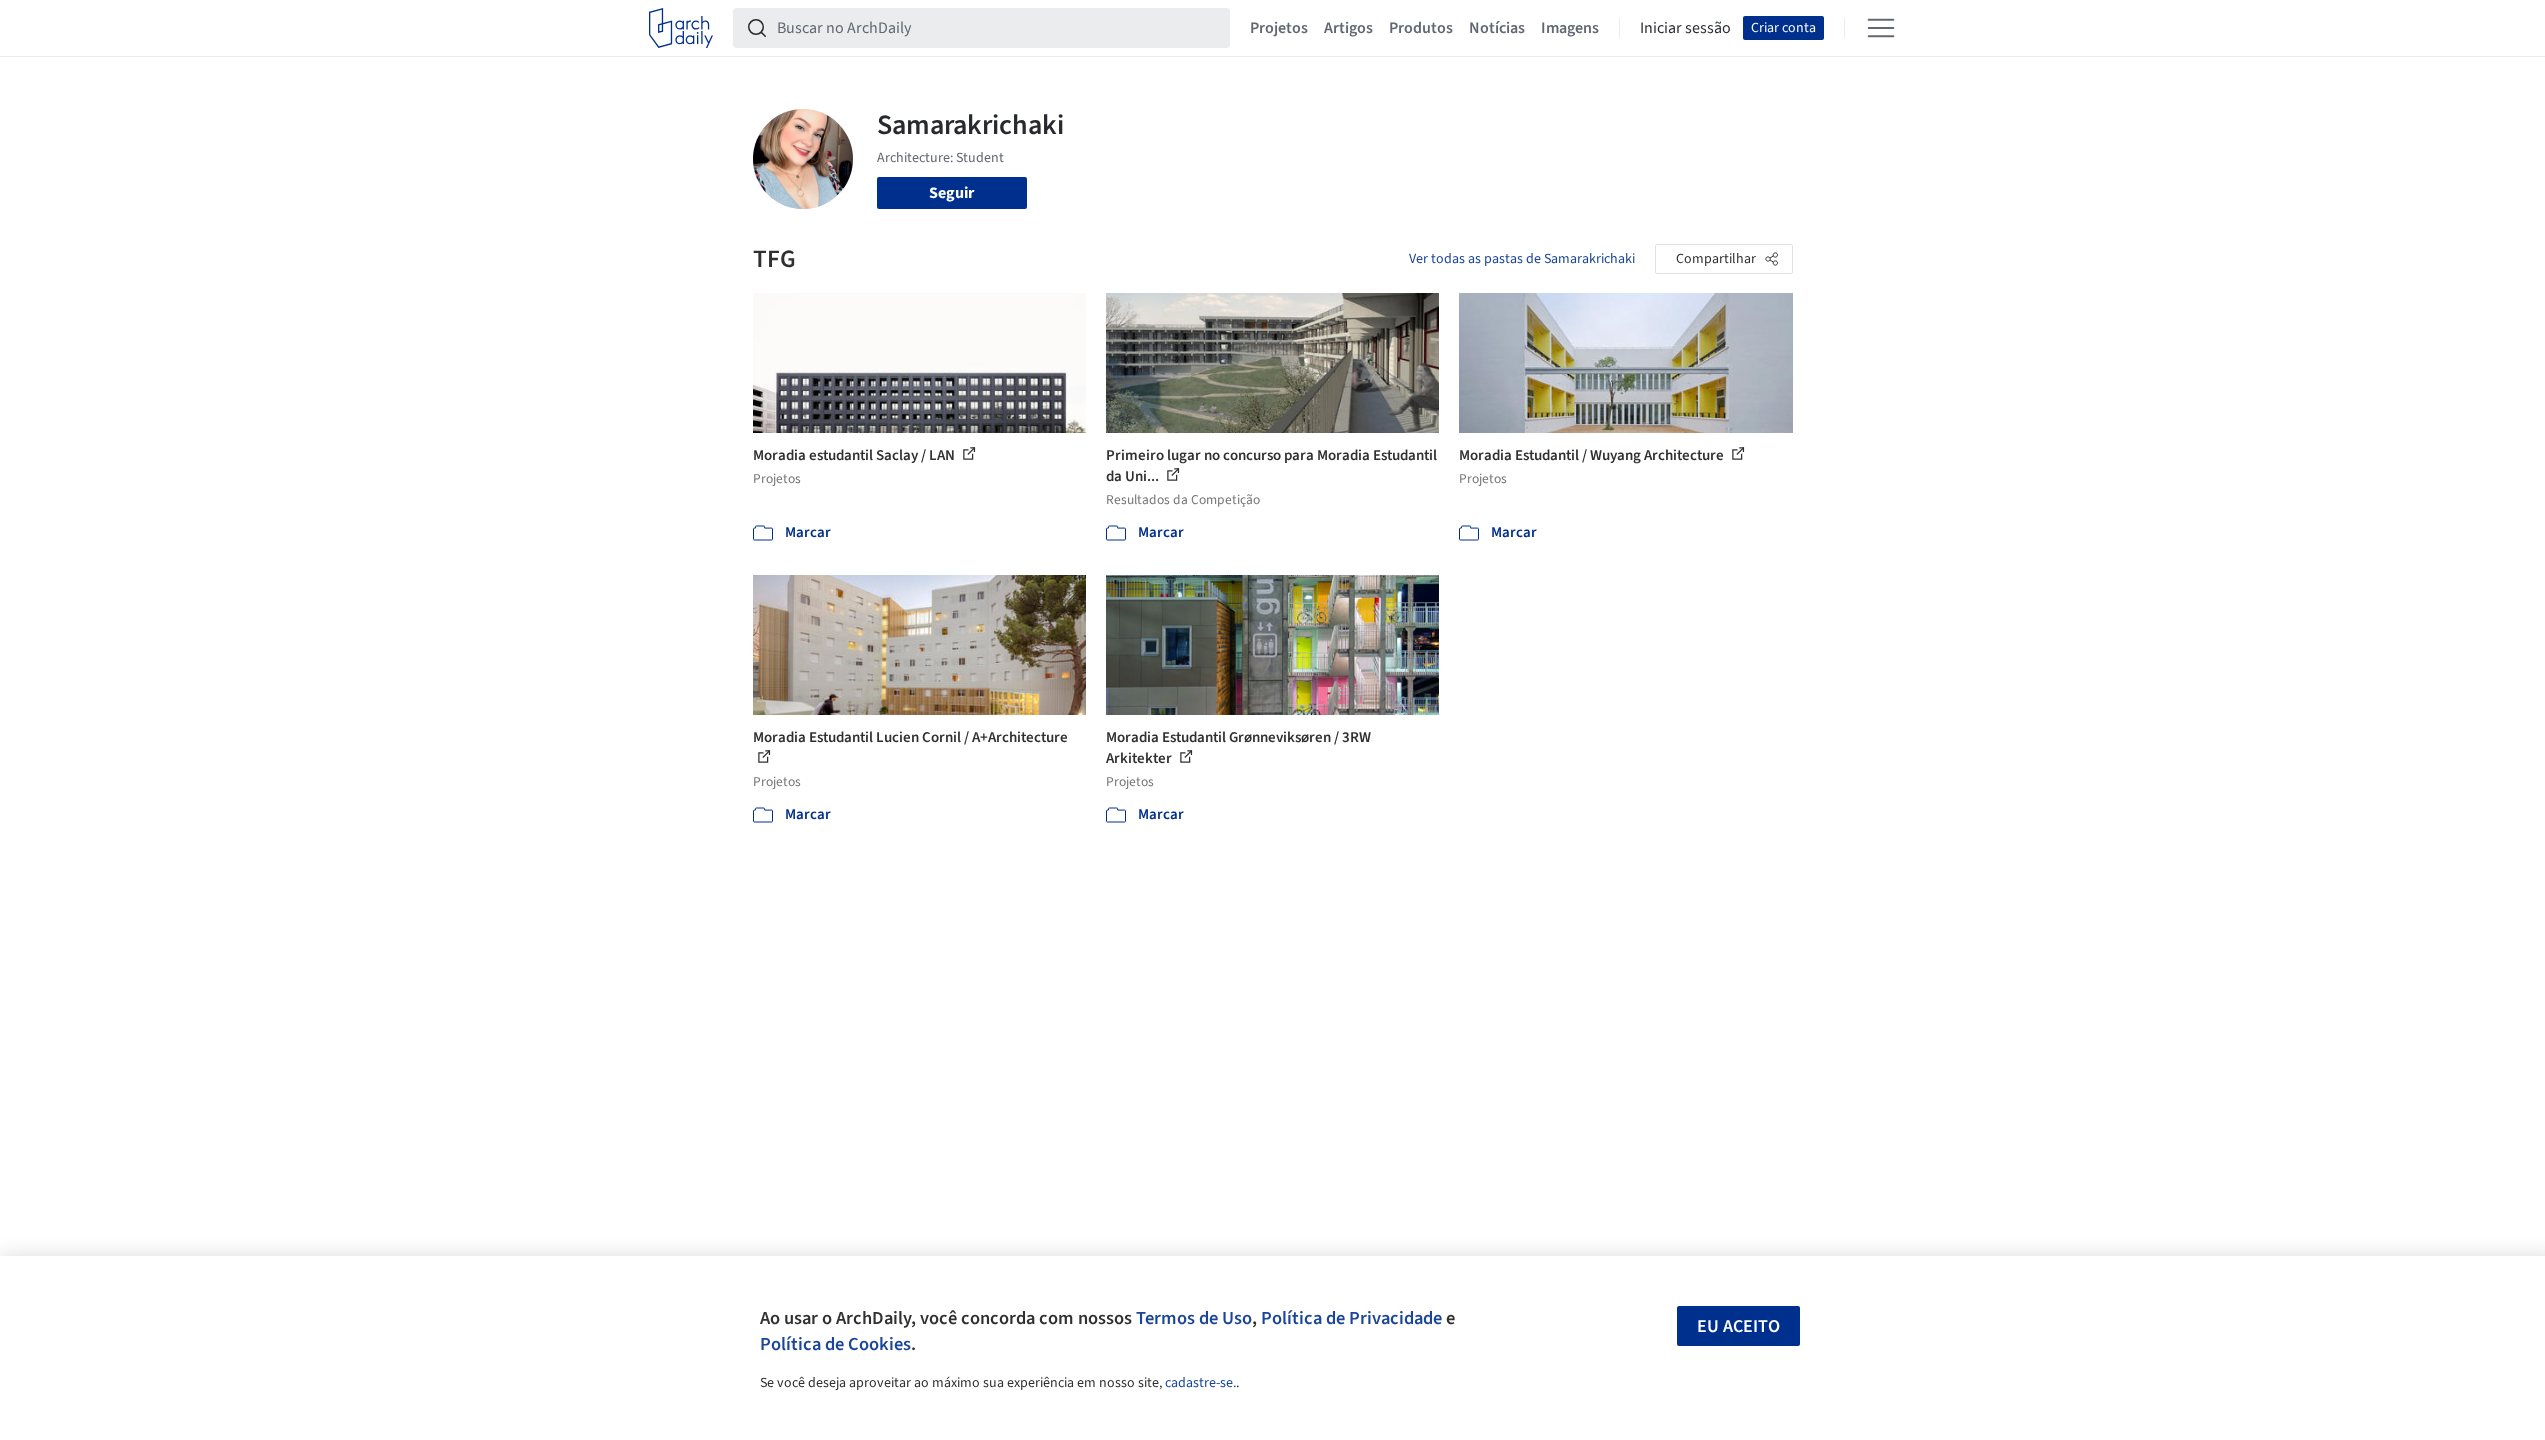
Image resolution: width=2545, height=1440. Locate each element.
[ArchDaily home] (681, 28)
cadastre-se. (1200, 1383)
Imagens (1570, 28)
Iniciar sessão (1685, 28)
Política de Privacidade (1351, 1318)
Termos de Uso (1194, 1318)
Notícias (1497, 28)
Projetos (1279, 28)
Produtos (1421, 28)
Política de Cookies (835, 1344)
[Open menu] (1881, 28)
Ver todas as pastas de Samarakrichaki (1522, 259)
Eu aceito (1738, 1326)
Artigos (1348, 28)
